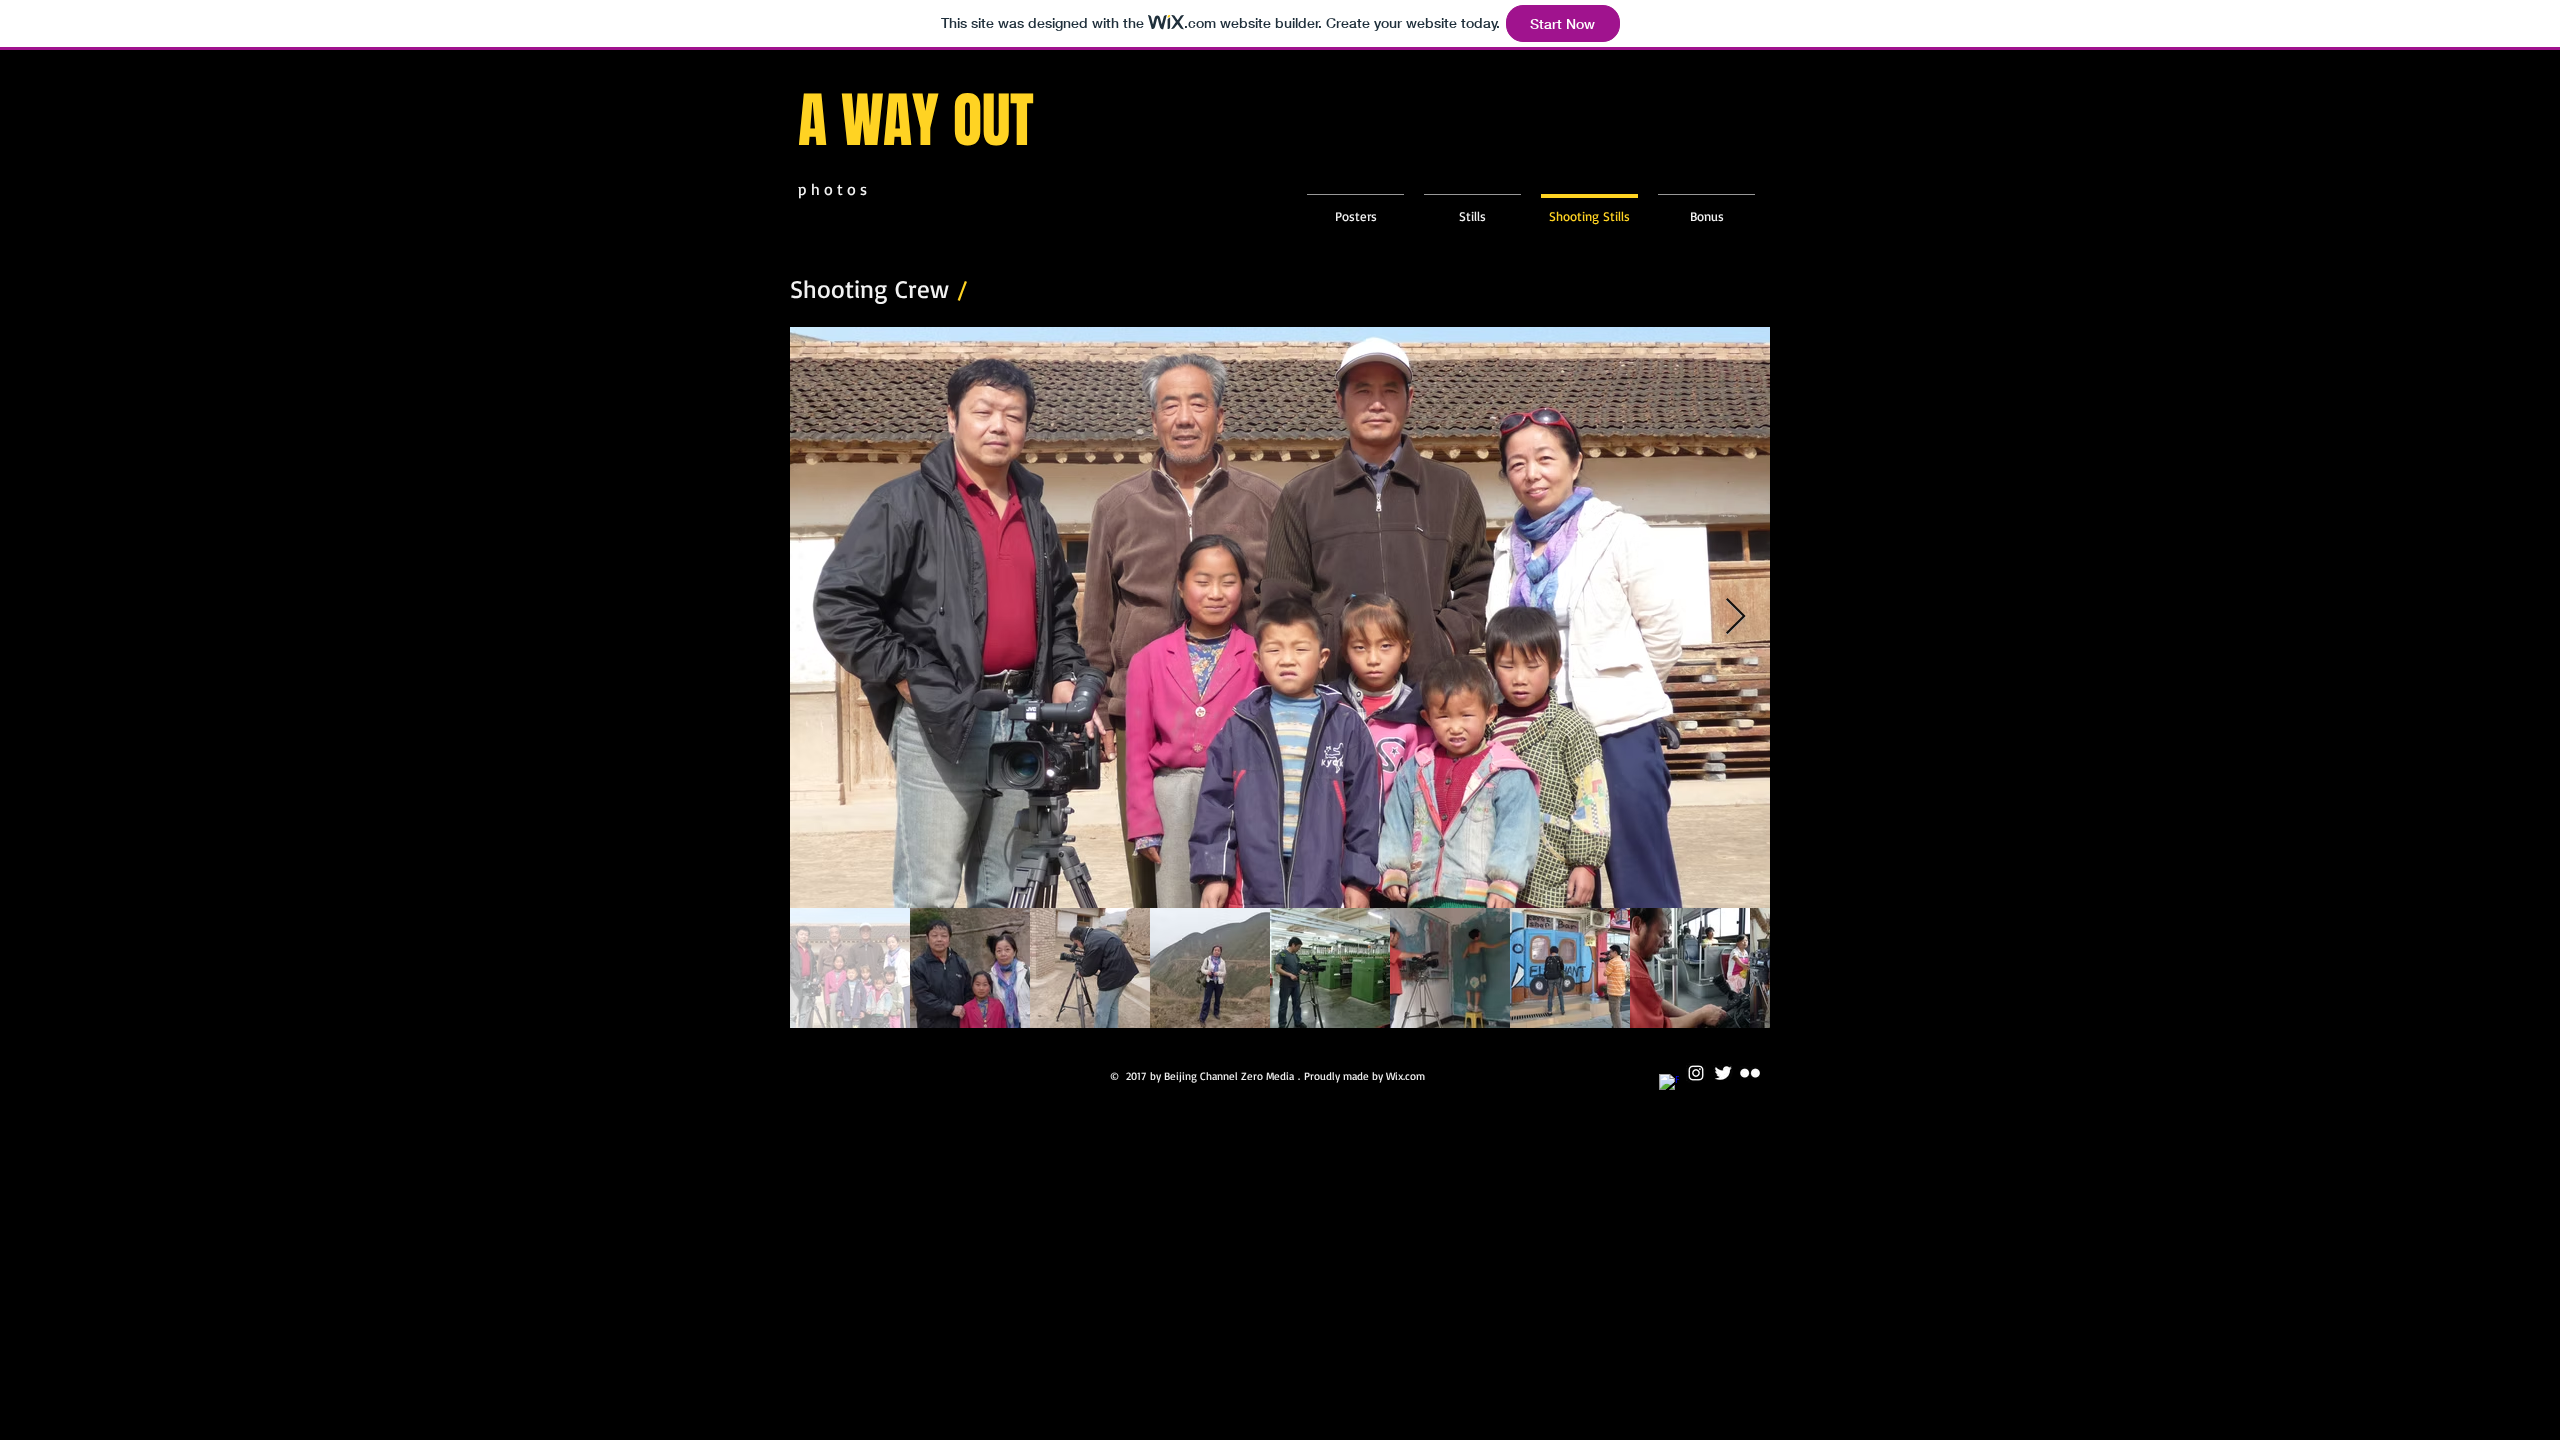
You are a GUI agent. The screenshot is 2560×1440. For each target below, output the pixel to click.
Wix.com (1405, 1076)
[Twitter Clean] (1723, 1073)
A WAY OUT (923, 121)
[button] (1472, 207)
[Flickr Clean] (1750, 1073)
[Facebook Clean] (1669, 1084)
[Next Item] (1735, 617)
